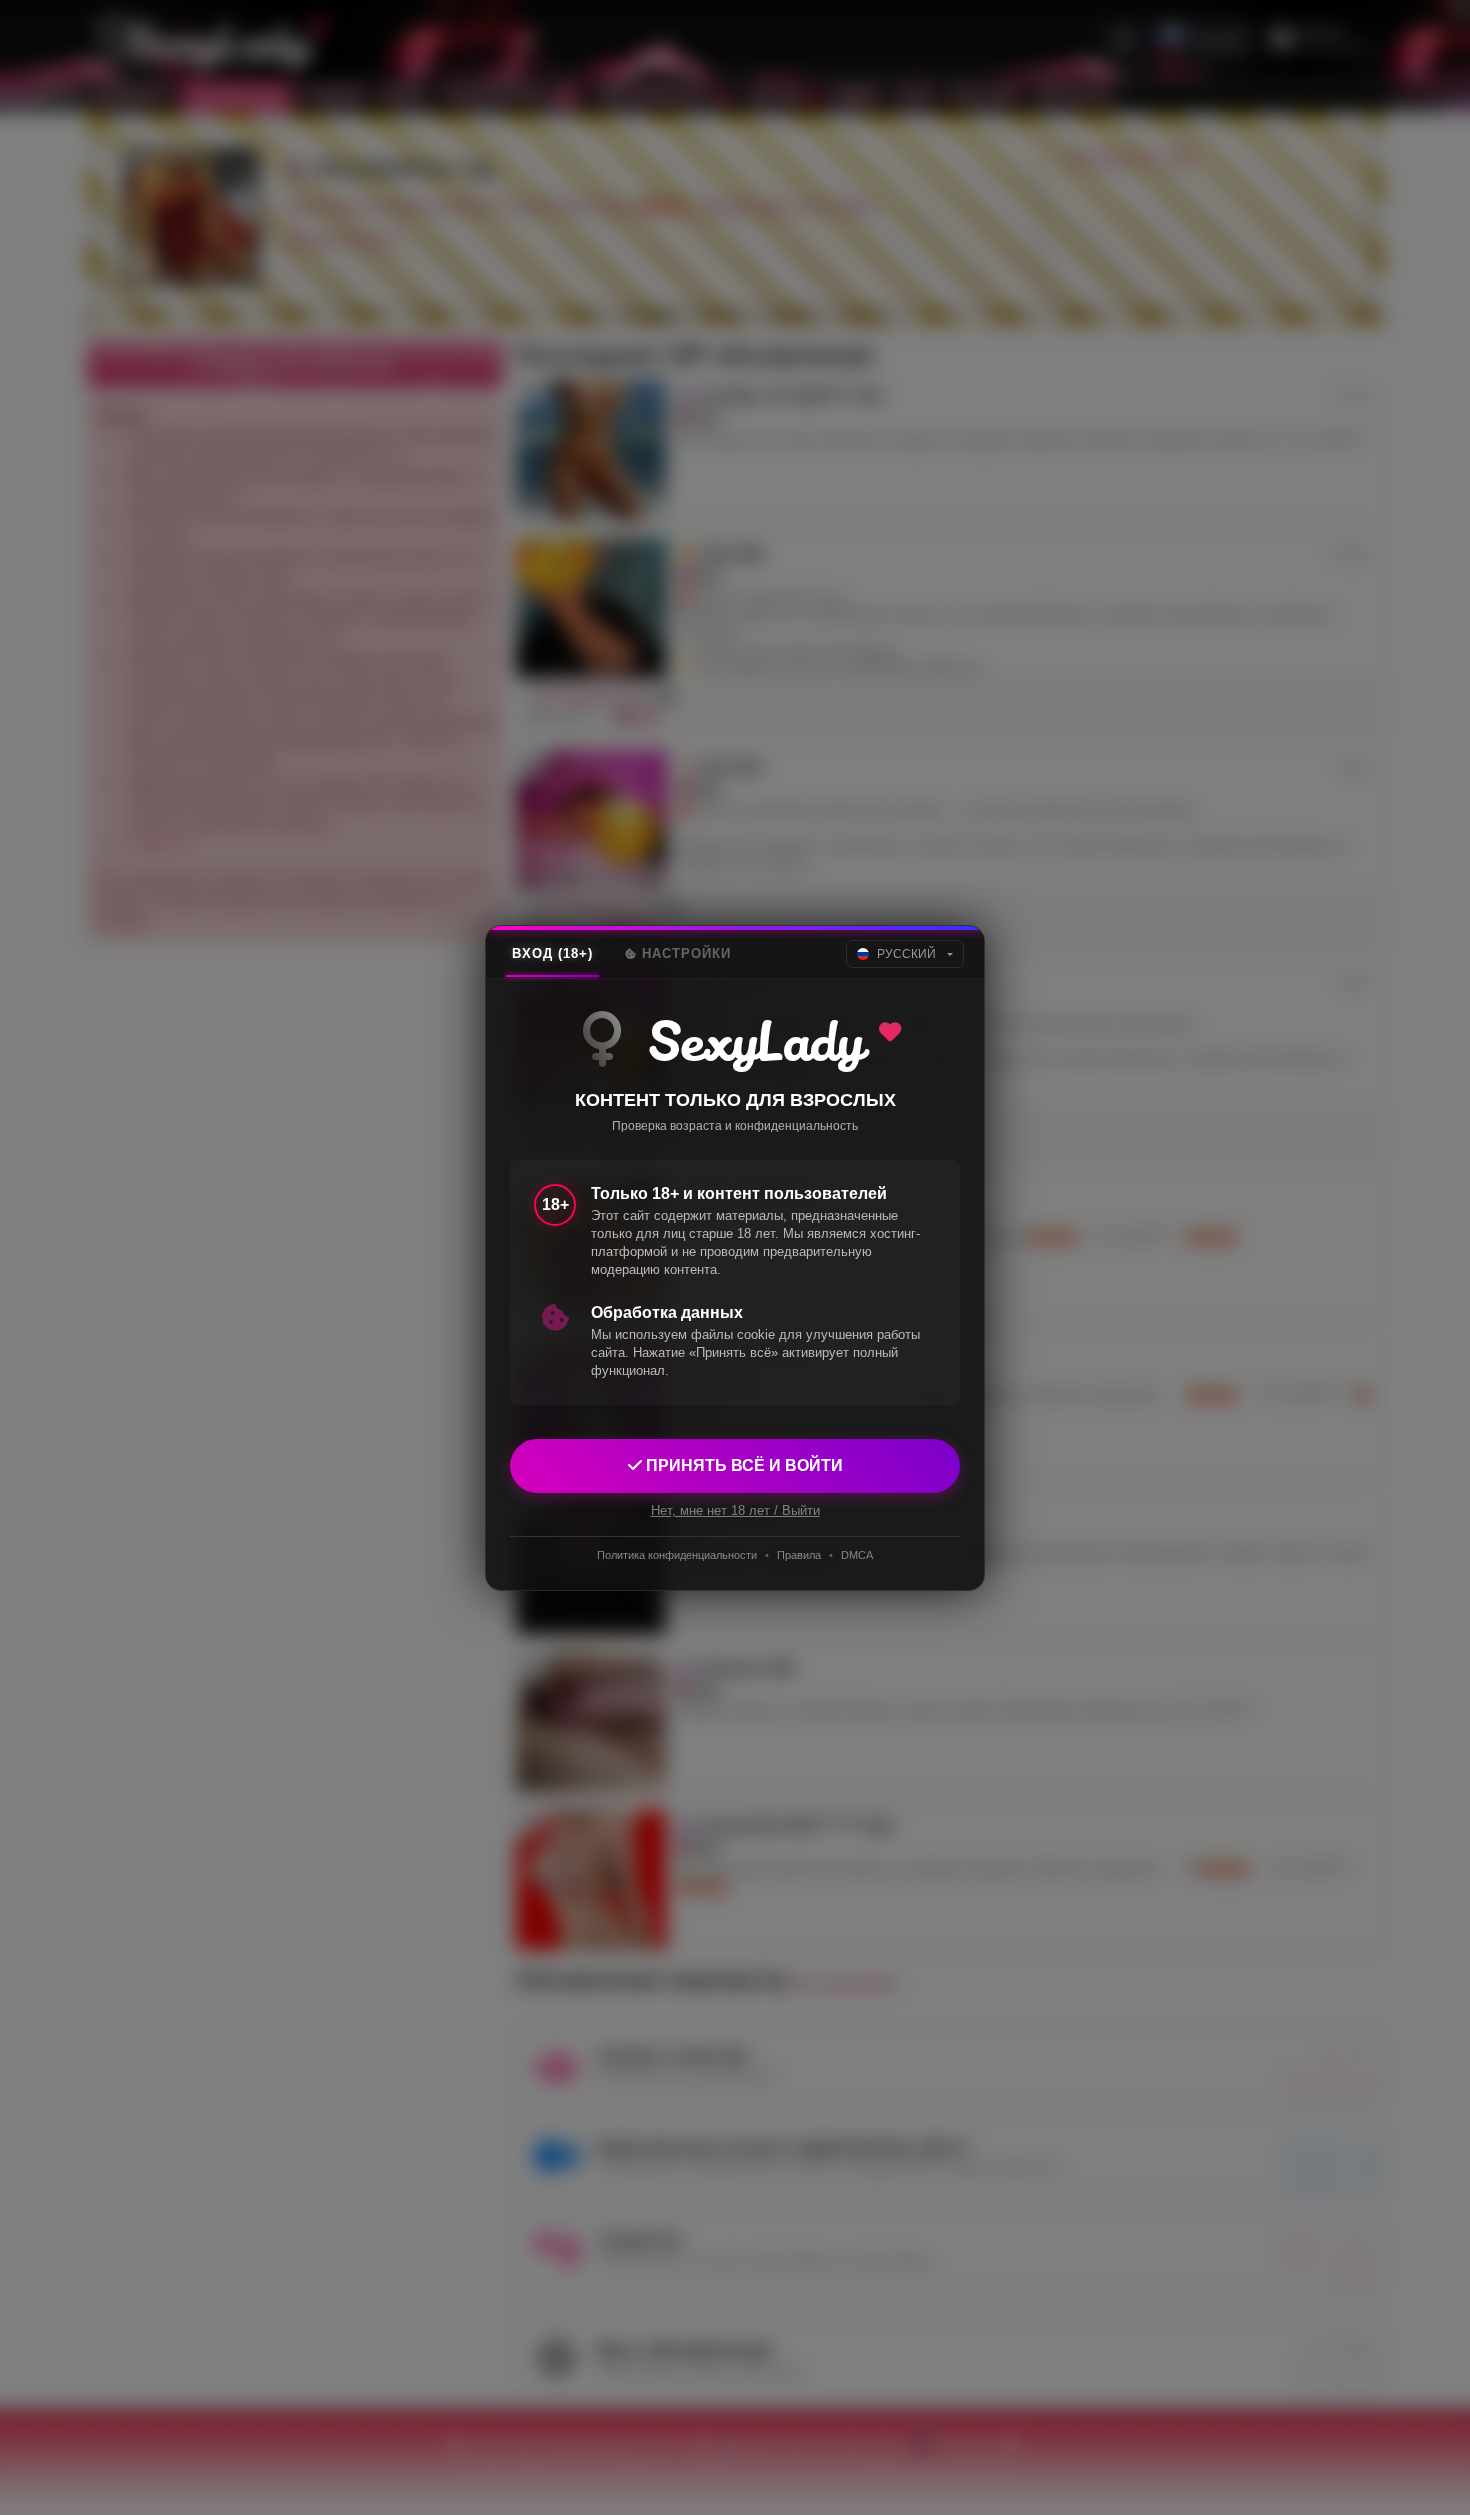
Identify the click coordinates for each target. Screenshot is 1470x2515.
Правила (799, 1555)
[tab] (552, 954)
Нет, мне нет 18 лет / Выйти (735, 1509)
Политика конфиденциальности (677, 1555)
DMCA (857, 1555)
